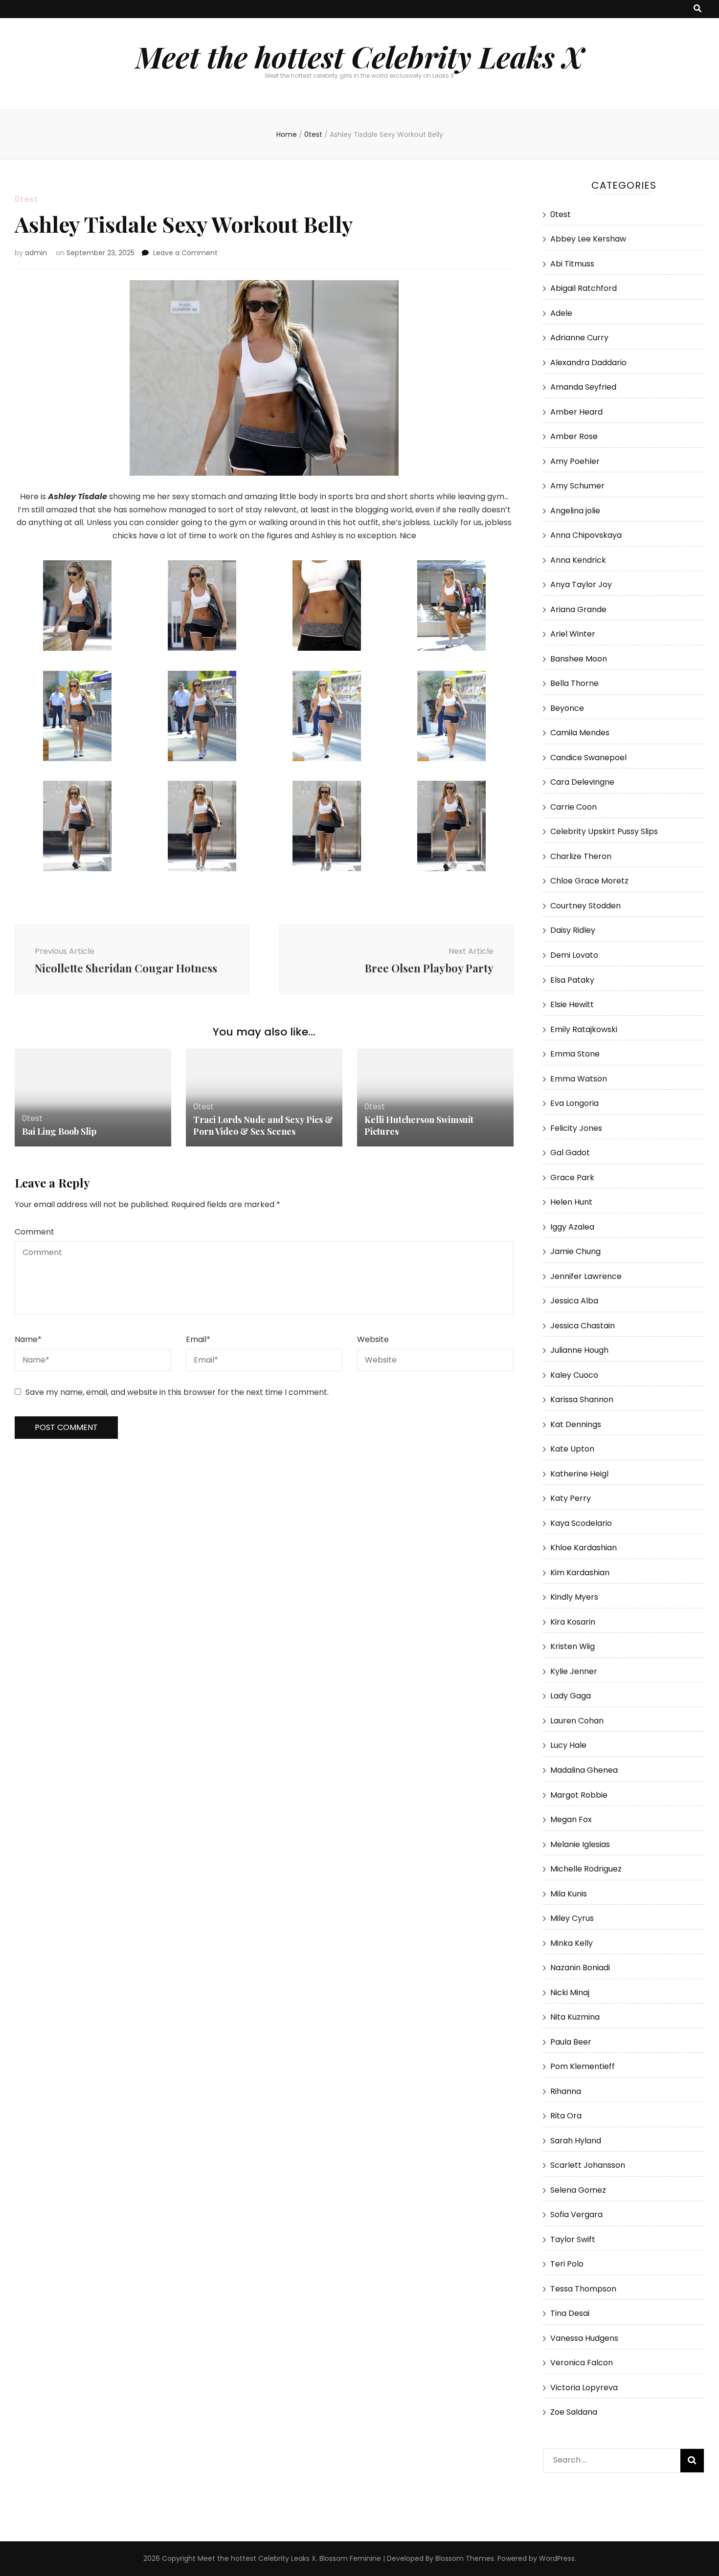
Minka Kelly (572, 1943)
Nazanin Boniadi (580, 1968)
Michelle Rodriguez (586, 1869)
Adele (561, 313)
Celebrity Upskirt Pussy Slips (604, 831)
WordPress (557, 2558)
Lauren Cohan (577, 1721)
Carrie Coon (573, 807)
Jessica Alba (574, 1301)
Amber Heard (576, 412)
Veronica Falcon (582, 2363)
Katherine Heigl (579, 1474)
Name (28, 1339)
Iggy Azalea (572, 1227)
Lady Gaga (571, 1696)
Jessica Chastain (583, 1326)
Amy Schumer (577, 486)
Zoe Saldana (574, 2412)
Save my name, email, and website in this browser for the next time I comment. (177, 1392)
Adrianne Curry (579, 338)
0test (26, 199)
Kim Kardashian (580, 1573)
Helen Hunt (571, 1202)
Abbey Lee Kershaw (588, 239)
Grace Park (572, 1178)
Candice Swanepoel (588, 758)
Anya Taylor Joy (581, 584)
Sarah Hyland (576, 2141)
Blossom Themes (465, 2558)
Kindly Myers (574, 1597)
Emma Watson (579, 1079)
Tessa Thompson (583, 2289)
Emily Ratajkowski (584, 1029)
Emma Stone (575, 1054)
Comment (34, 1232)
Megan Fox (571, 1819)
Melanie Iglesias (580, 1844)
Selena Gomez (578, 2190)
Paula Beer (571, 2042)
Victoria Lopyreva (584, 2388)
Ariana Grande (578, 609)
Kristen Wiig (573, 1646)
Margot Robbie (579, 1795)
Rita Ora (566, 2116)
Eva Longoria (574, 1103)
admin (36, 253)
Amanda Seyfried (583, 387)
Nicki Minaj (570, 1993)
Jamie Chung (575, 1251)
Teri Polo (567, 2264)
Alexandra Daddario (588, 363)
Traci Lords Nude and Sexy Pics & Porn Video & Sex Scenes (263, 1125)
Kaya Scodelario (581, 1523)
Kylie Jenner (574, 1671)
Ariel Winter (573, 634)
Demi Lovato (574, 955)
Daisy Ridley (573, 930)
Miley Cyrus (572, 1918)
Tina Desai (570, 2313)
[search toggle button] (697, 9)
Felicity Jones (576, 1128)
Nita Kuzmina (575, 2017)
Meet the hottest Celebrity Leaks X (359, 56)
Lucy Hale (568, 1745)
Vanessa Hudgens (584, 2338)
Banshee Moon (579, 659)
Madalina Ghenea (584, 1770)
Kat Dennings (576, 1424)
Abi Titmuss (572, 264)
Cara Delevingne (582, 782)
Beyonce (567, 708)
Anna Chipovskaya (586, 535)
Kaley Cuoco (574, 1375)
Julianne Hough (579, 1350)
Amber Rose (574, 436)
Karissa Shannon (582, 1399)
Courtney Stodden (585, 906)
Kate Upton (572, 1449)
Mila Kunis (569, 1894)
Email (198, 1339)
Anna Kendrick (578, 560)
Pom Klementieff (583, 2066)
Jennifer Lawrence (586, 1276)
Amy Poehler (575, 461)
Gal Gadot (570, 1153)
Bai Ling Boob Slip (59, 1131)
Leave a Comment (185, 253)
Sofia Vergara (576, 2214)
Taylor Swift (573, 2239)
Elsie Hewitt (572, 1004)
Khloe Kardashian (584, 1548)
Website (373, 1339)
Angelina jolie (575, 511)
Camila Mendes (580, 733)
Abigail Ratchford (584, 288)
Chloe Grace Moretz (589, 881)
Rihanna (566, 2091)
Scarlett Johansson (588, 2165)
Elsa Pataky (572, 980)
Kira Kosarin (573, 1622)
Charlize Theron (581, 856)
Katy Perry (571, 1498)
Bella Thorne (574, 683)
